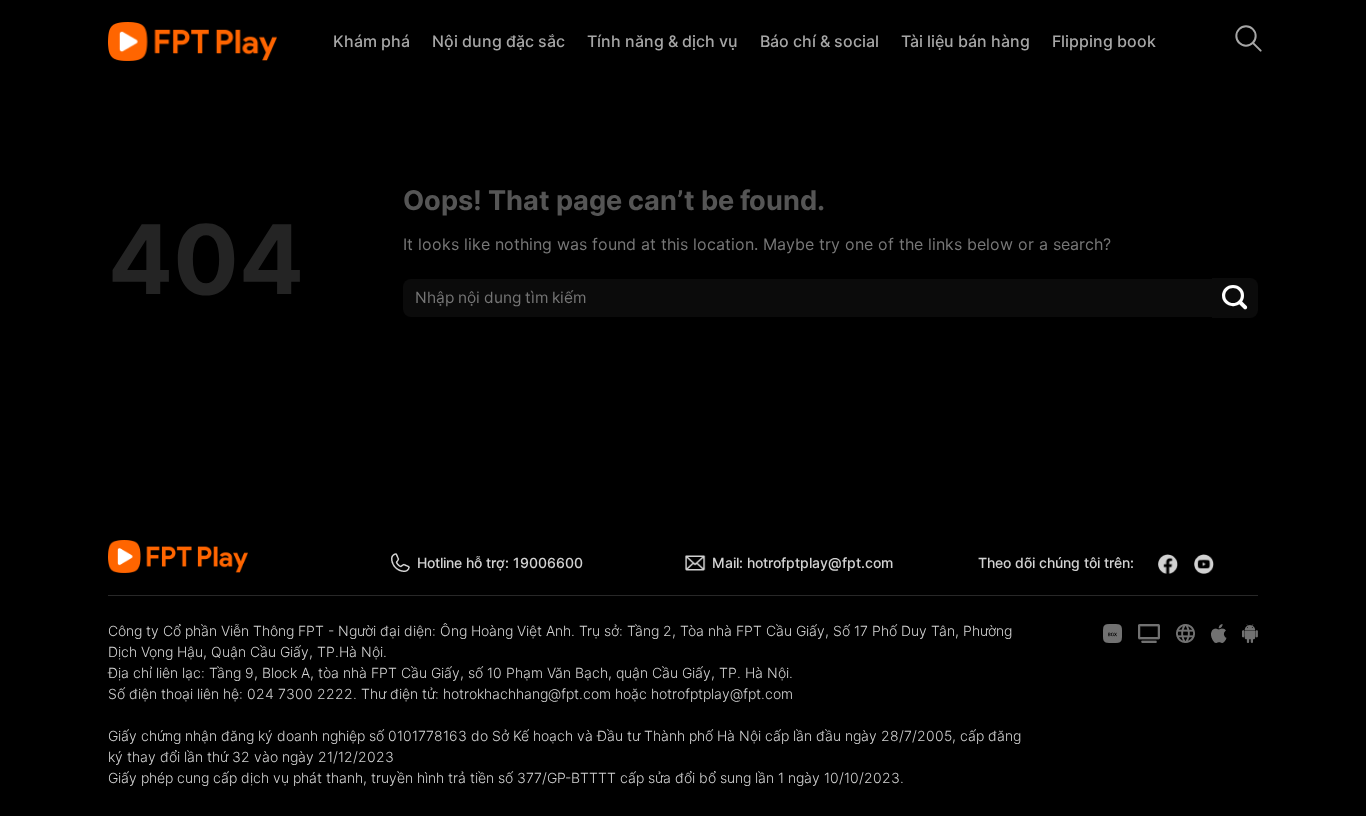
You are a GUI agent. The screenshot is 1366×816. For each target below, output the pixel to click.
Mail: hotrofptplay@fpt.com (802, 562)
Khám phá (371, 41)
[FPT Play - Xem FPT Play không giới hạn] (192, 42)
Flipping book (1104, 41)
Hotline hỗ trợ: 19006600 (500, 562)
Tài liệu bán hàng (965, 41)
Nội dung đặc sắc (498, 41)
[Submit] (1235, 297)
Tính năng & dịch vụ (662, 41)
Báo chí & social (819, 41)
